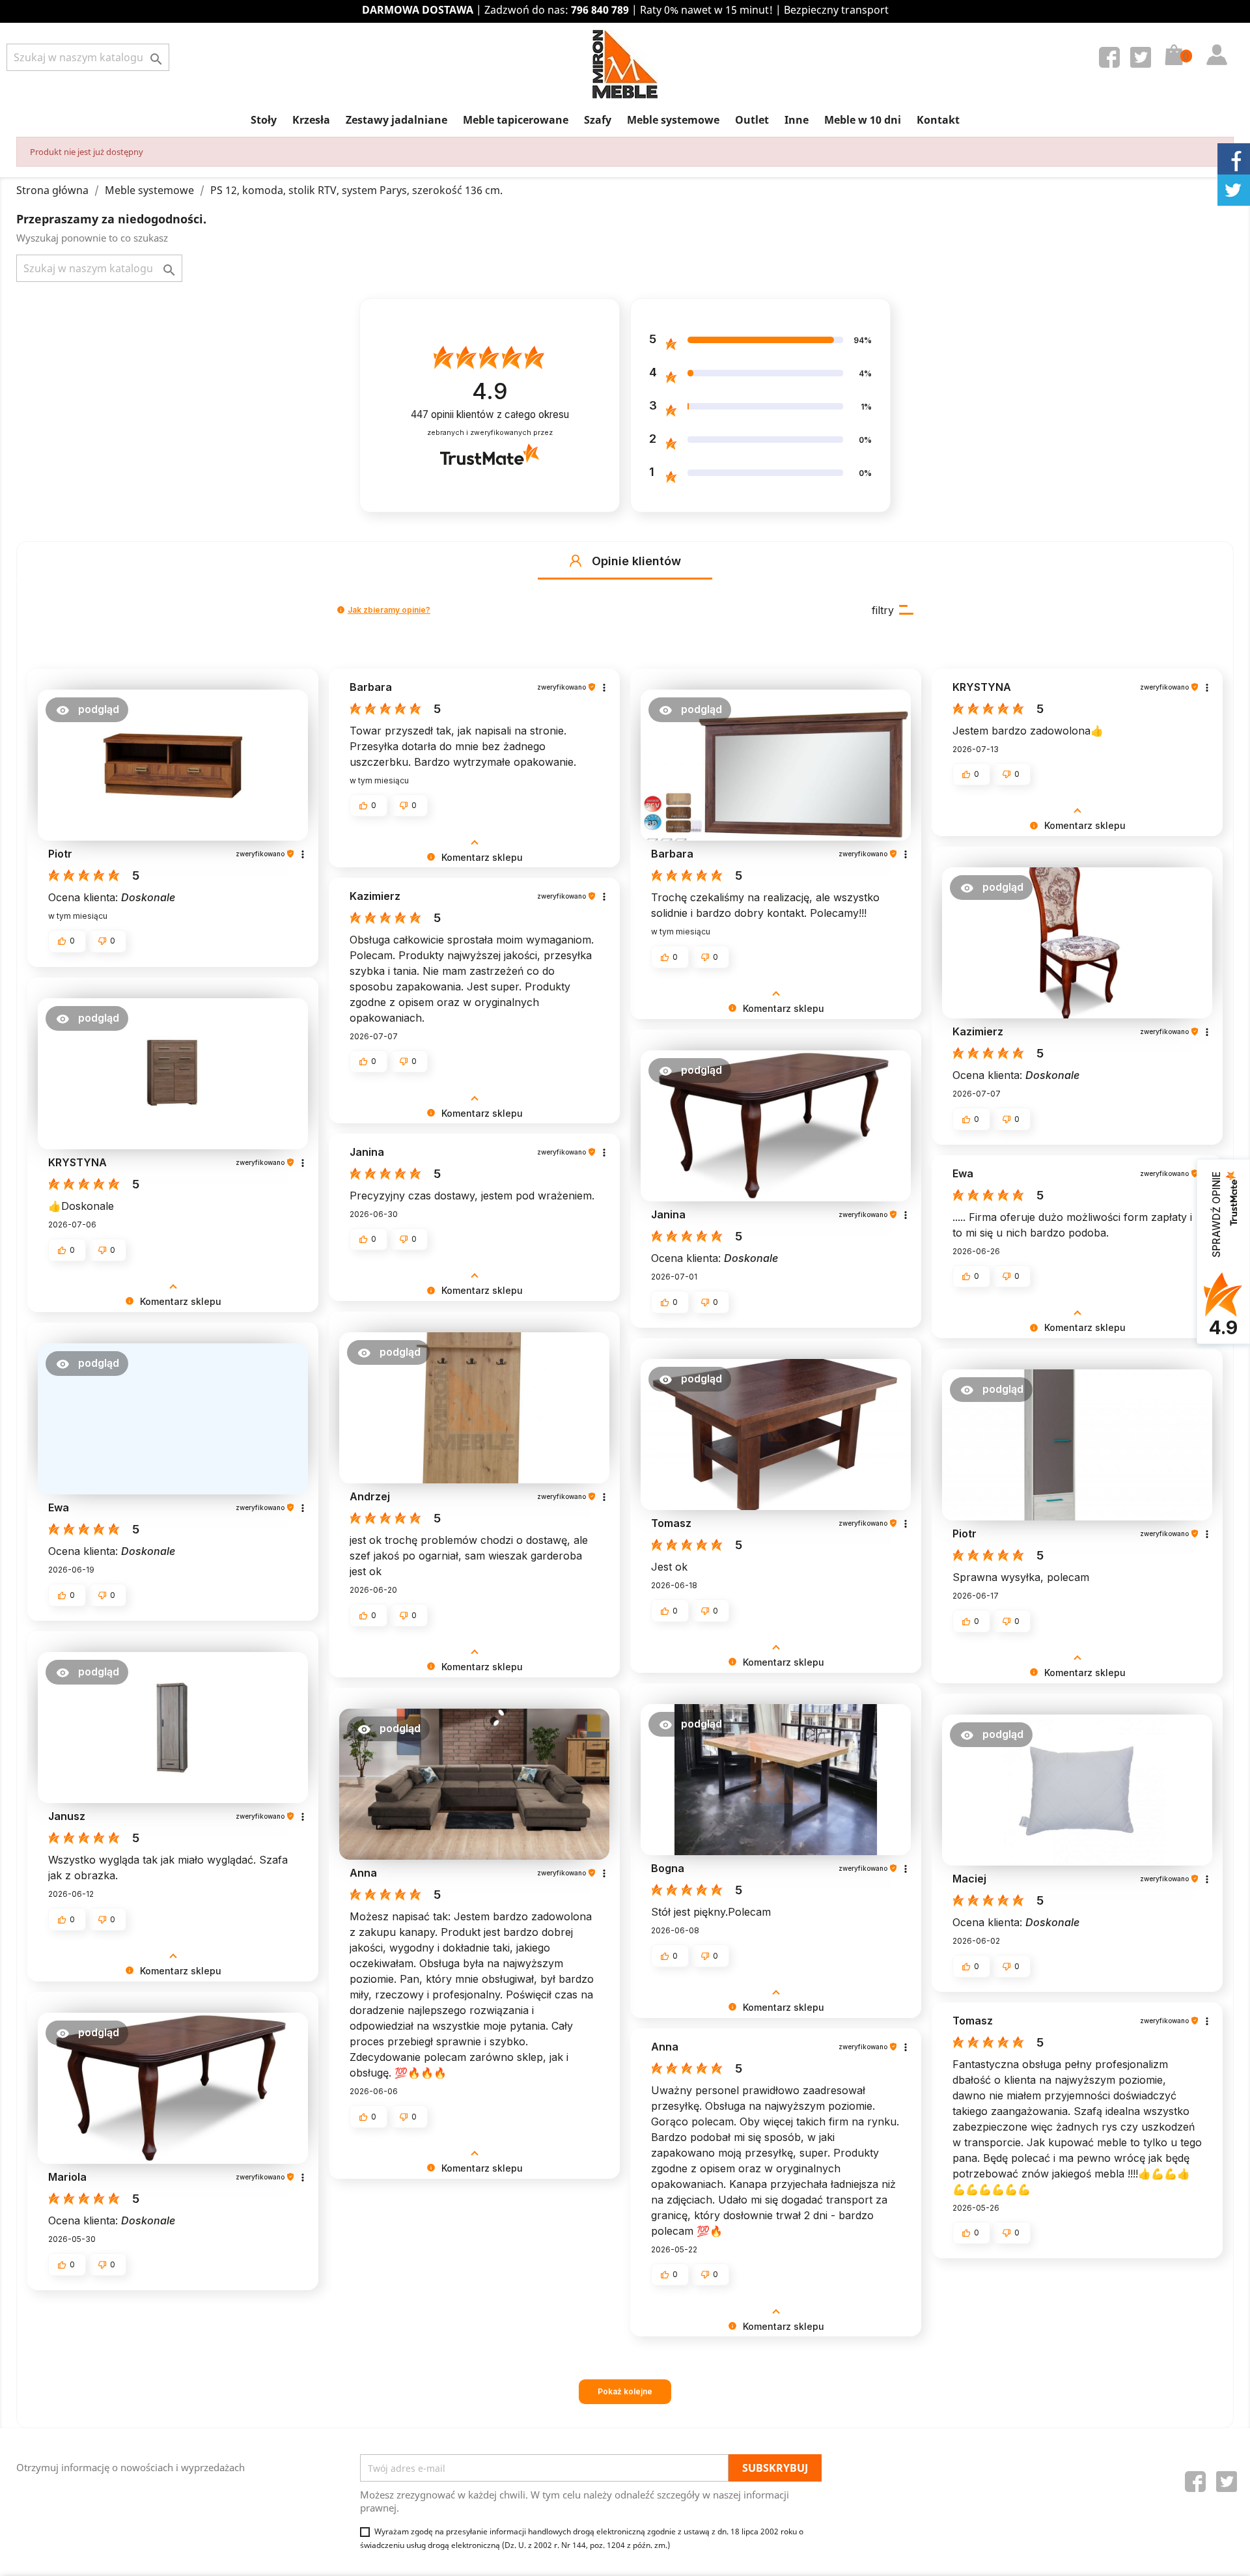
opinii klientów (490, 414)
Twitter (1143, 60)
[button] (576, 561)
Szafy (598, 120)
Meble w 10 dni (863, 120)
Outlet (752, 120)
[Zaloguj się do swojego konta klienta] (1214, 42)
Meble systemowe (673, 120)
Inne (797, 120)
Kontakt (938, 120)
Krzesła (311, 120)
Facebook (1112, 60)
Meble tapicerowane (516, 120)
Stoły (264, 120)
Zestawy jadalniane (396, 120)
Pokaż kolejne (625, 2391)
